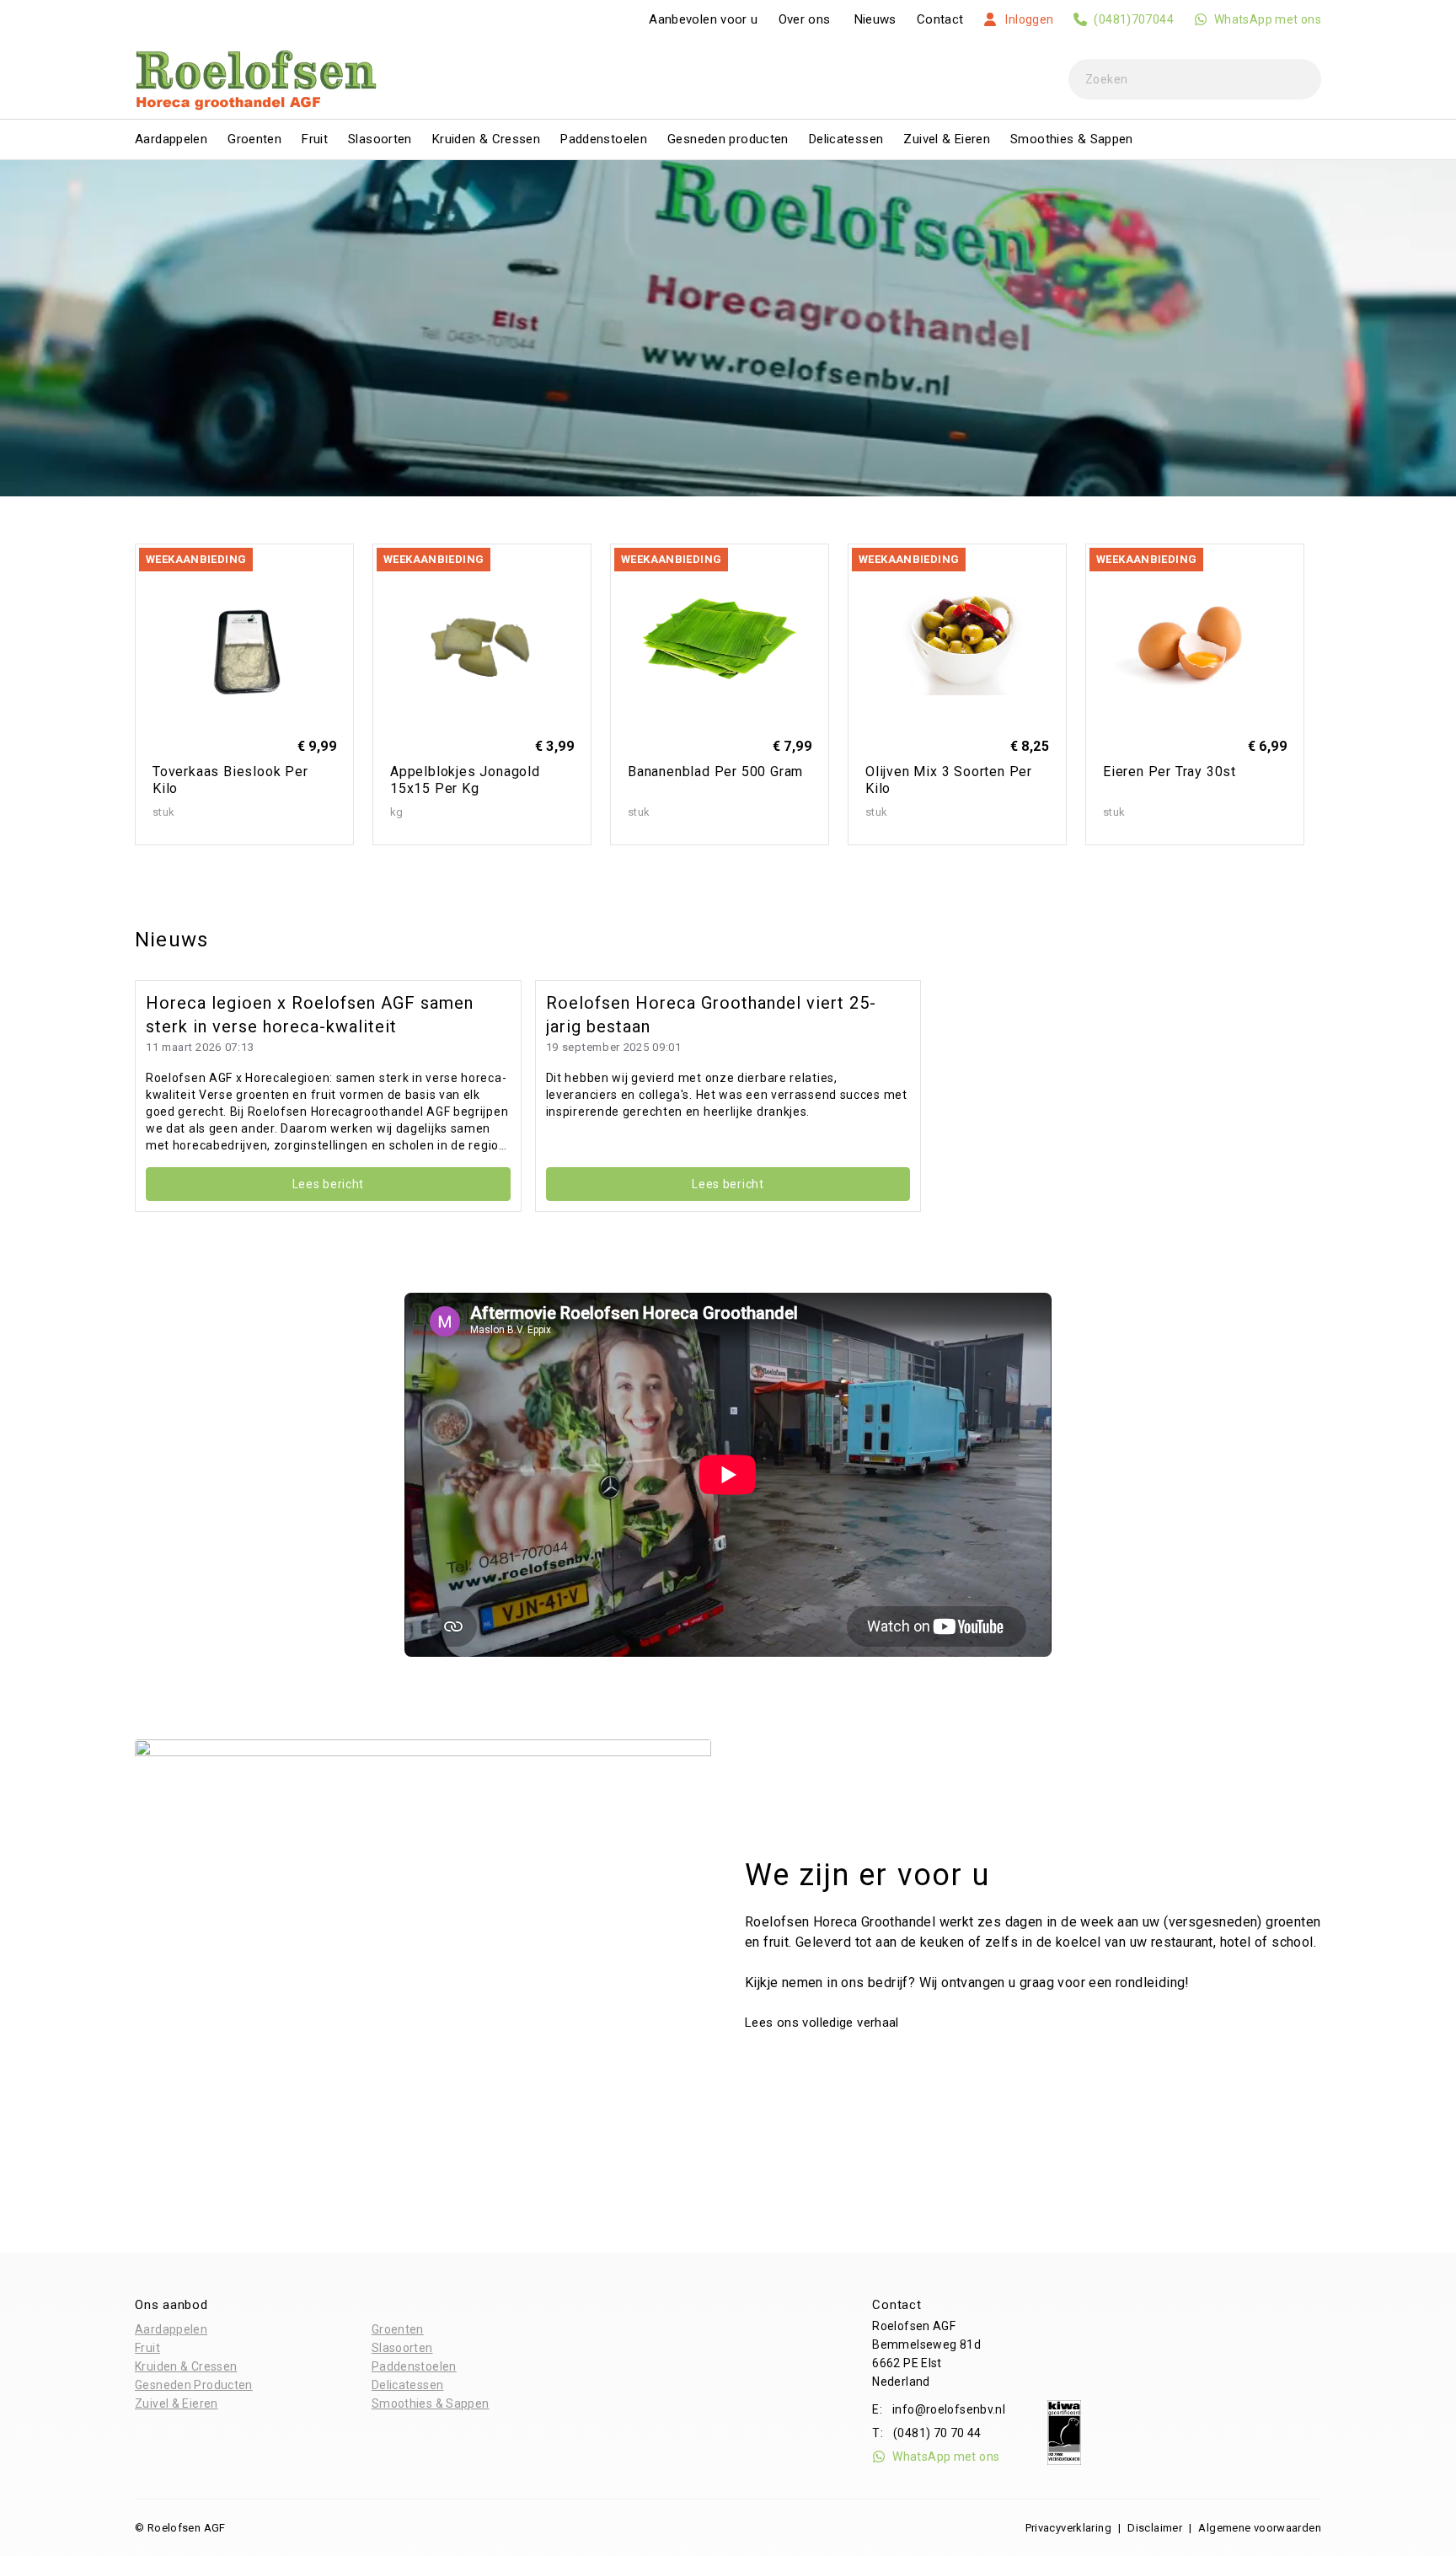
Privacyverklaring (1068, 2528)
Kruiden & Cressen (486, 139)
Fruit (315, 139)
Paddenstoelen (604, 139)
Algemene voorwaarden (1260, 2528)
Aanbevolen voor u (703, 19)
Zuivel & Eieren (947, 139)
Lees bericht (328, 1184)
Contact (940, 19)
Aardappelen (171, 139)
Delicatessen (846, 139)
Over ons (805, 19)
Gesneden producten (728, 139)
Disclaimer (1155, 2528)
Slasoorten (380, 139)
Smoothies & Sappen (1072, 139)
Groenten (254, 139)
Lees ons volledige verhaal (824, 2023)
